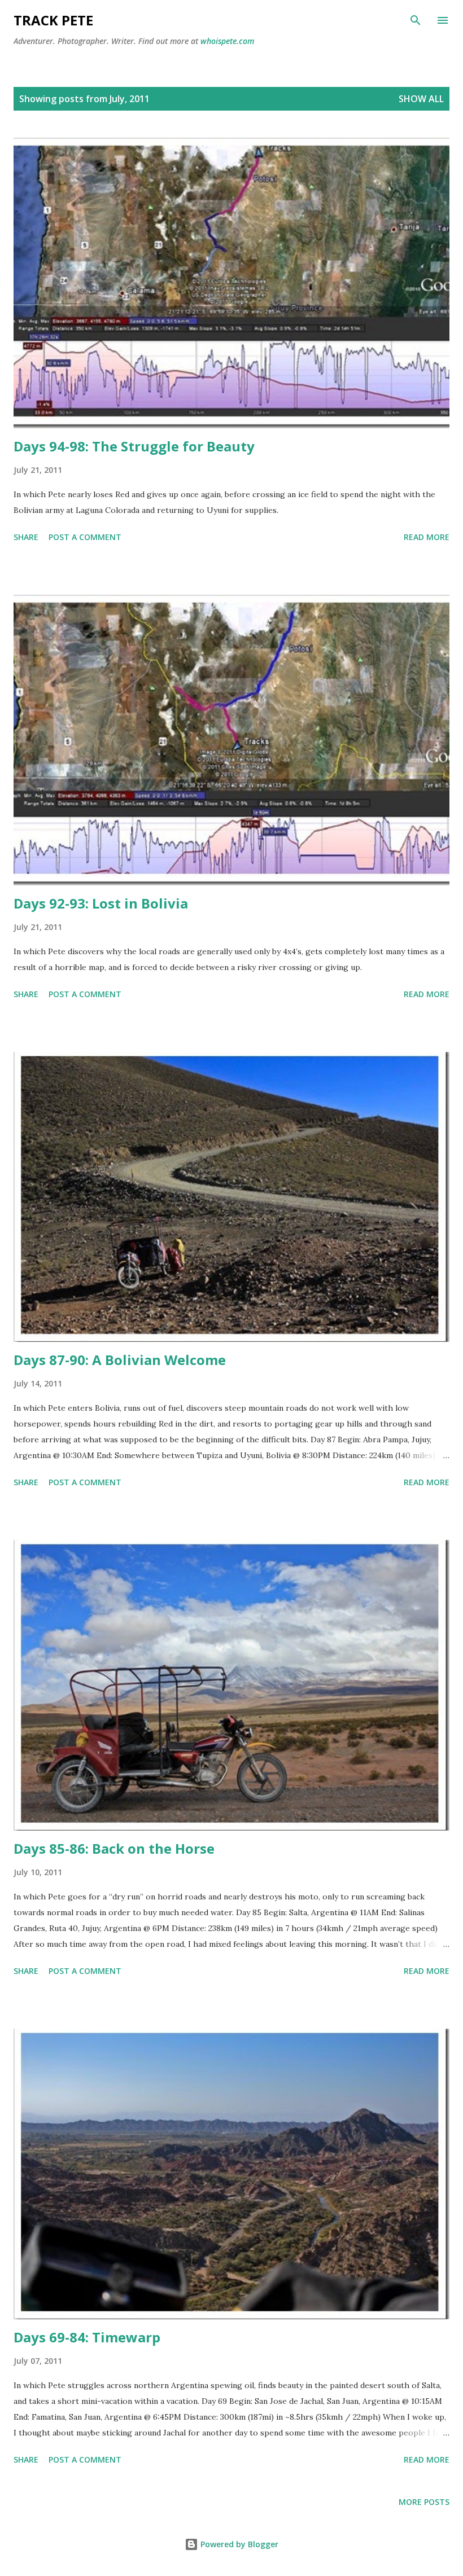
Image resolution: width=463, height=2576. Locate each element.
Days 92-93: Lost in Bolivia (101, 903)
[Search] (416, 20)
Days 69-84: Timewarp (87, 2337)
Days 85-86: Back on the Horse (114, 1848)
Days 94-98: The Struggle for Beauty (134, 446)
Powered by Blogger (238, 2544)
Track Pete (53, 20)
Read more (427, 537)
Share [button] (26, 537)
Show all (421, 99)
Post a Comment (85, 537)
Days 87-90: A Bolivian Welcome (120, 1360)
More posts (424, 2502)
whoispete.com (227, 41)
